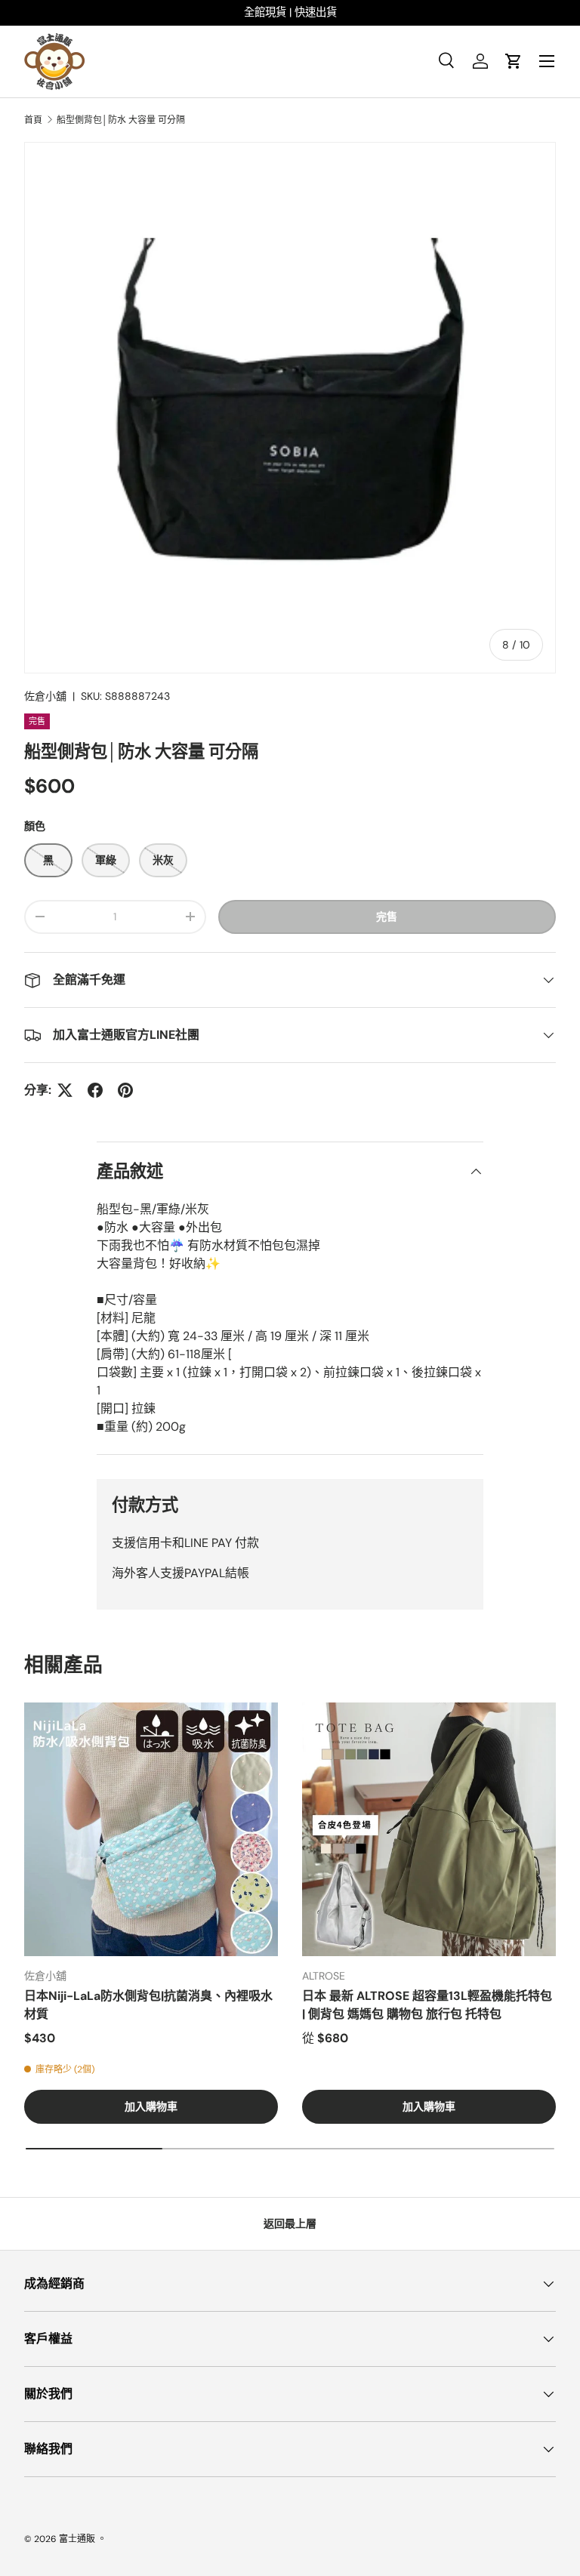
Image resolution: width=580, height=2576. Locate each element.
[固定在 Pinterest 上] (125, 1090)
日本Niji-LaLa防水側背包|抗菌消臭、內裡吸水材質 (148, 2005)
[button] (514, 61)
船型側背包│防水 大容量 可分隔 (121, 120)
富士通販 (77, 2539)
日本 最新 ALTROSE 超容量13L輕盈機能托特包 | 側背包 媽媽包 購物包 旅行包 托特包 (427, 2005)
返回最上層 (290, 2223)
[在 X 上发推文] (65, 1090)
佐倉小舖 (45, 696)
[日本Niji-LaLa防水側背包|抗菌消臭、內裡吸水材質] (151, 1829)
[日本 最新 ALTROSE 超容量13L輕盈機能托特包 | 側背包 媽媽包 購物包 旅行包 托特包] (429, 1829)
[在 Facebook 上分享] (95, 1090)
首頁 (33, 120)
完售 (387, 917)
